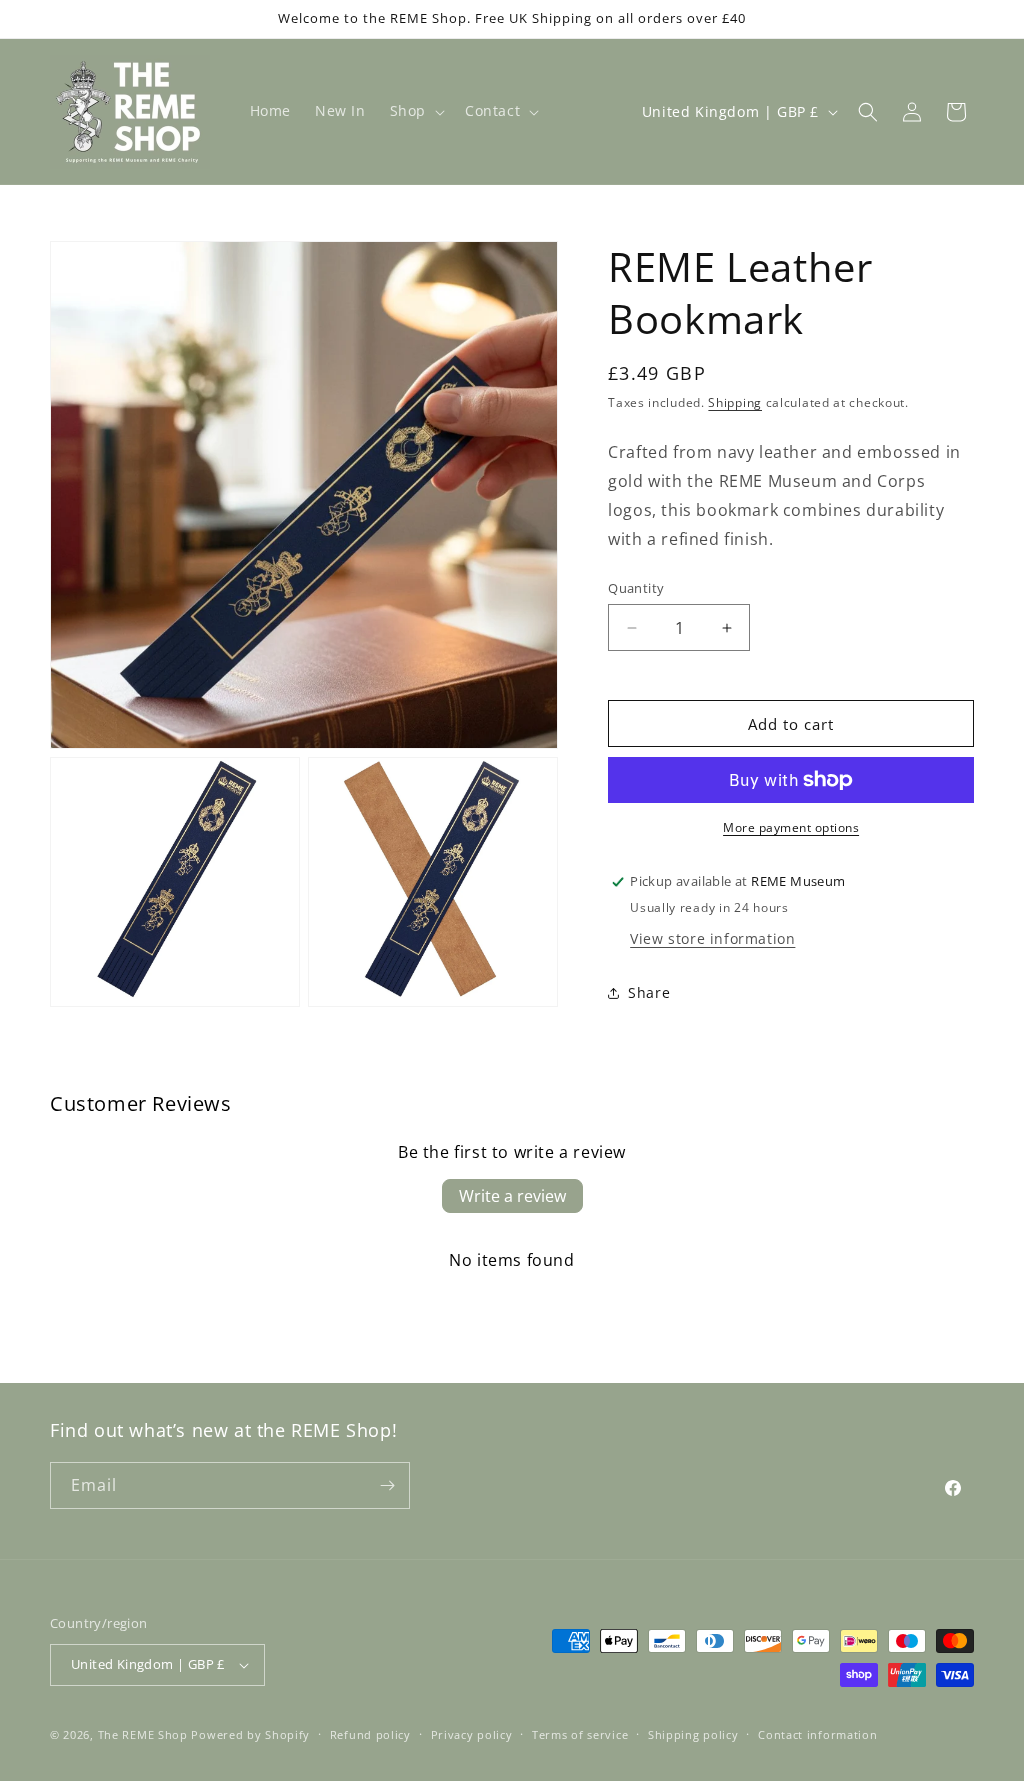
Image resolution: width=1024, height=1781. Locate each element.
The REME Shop (143, 1734)
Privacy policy (472, 1734)
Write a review (512, 1196)
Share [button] (649, 992)
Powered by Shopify (250, 1734)
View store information (712, 938)
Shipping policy (693, 1734)
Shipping (735, 402)
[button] (415, 111)
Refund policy (370, 1734)
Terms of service (580, 1734)
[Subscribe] (387, 1485)
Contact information (817, 1734)
